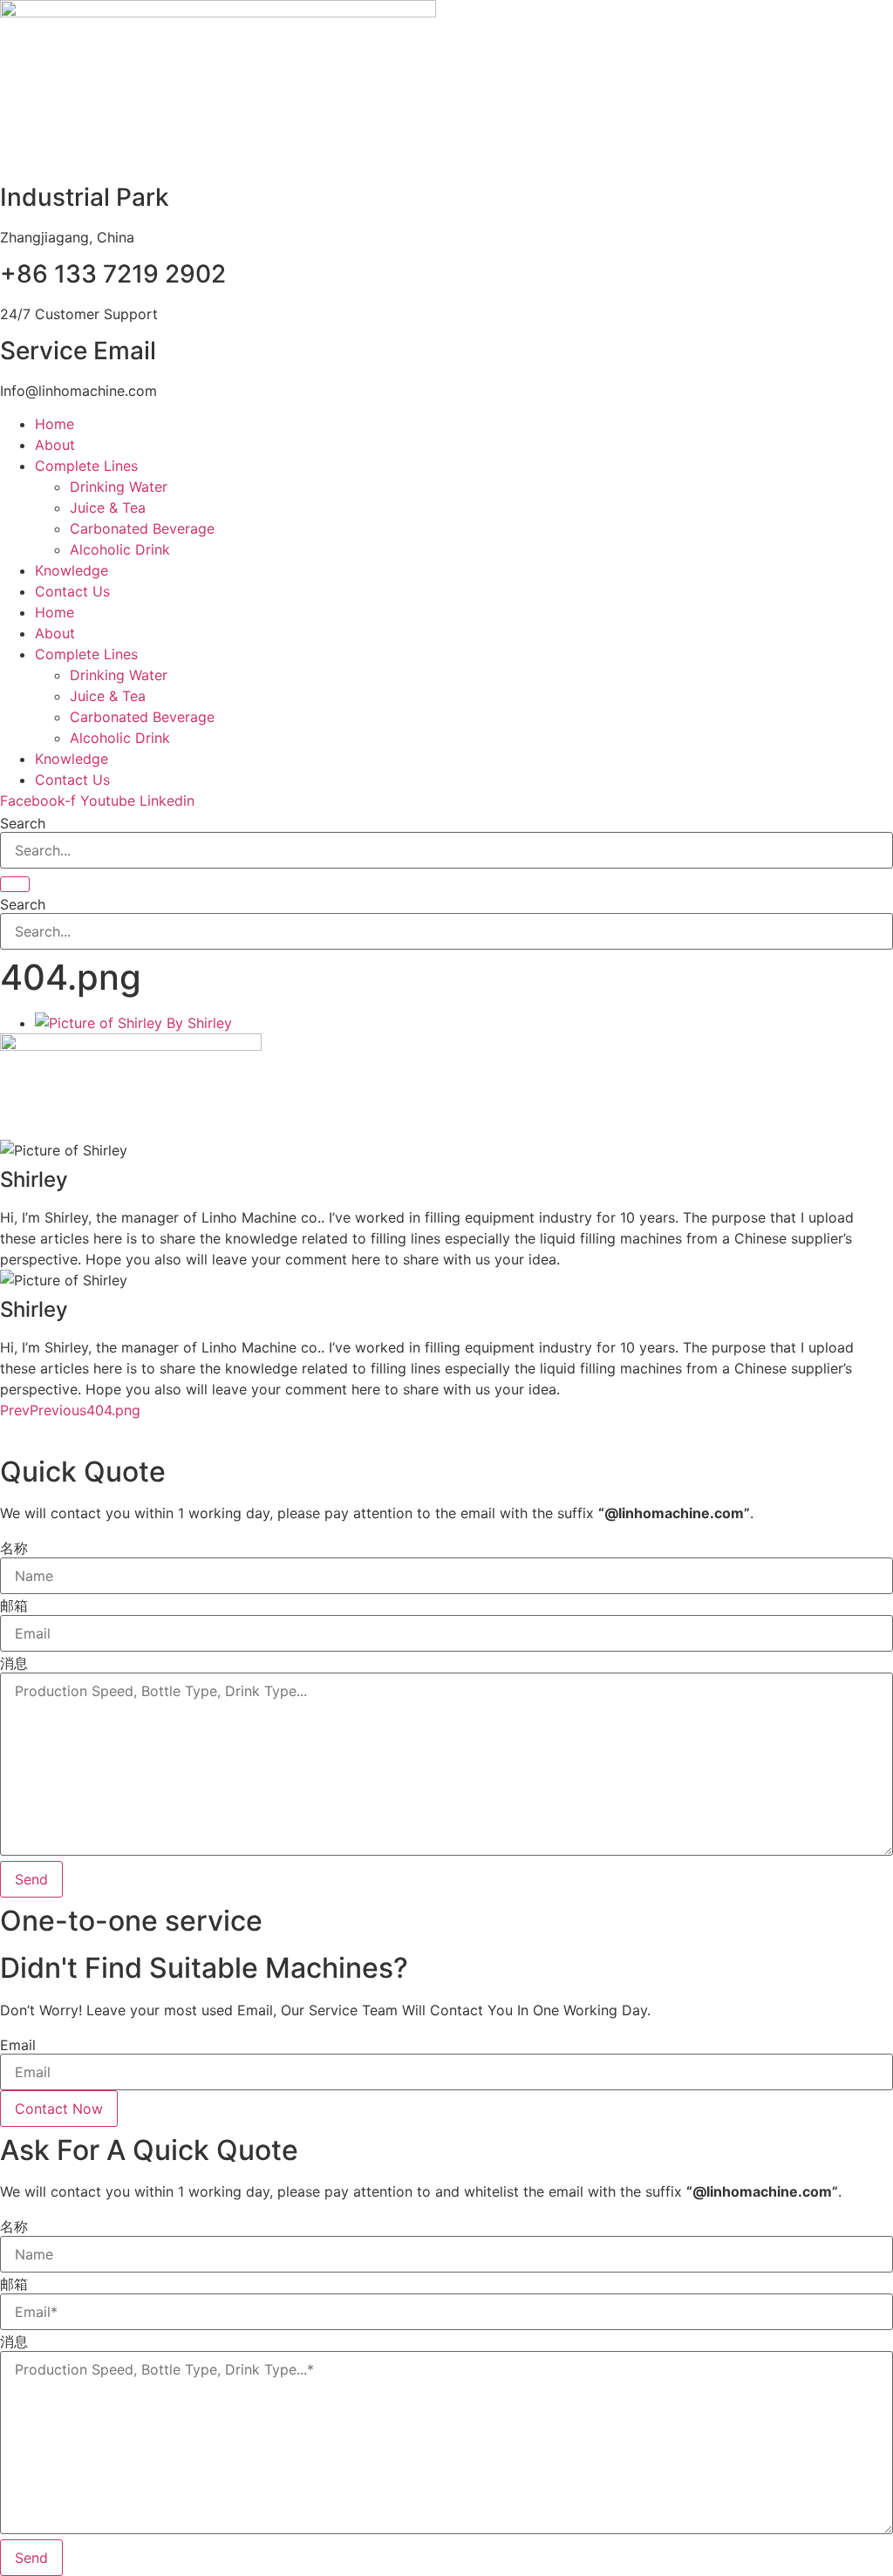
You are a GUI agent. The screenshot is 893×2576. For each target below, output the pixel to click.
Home (55, 424)
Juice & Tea (108, 508)
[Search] (15, 884)
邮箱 (14, 1605)
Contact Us (72, 591)
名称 (14, 1548)
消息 (14, 1663)
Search (23, 823)
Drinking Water (119, 487)
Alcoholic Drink (120, 549)
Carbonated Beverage (142, 528)
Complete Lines (86, 466)
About (55, 445)
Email (18, 2045)
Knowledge (72, 570)
